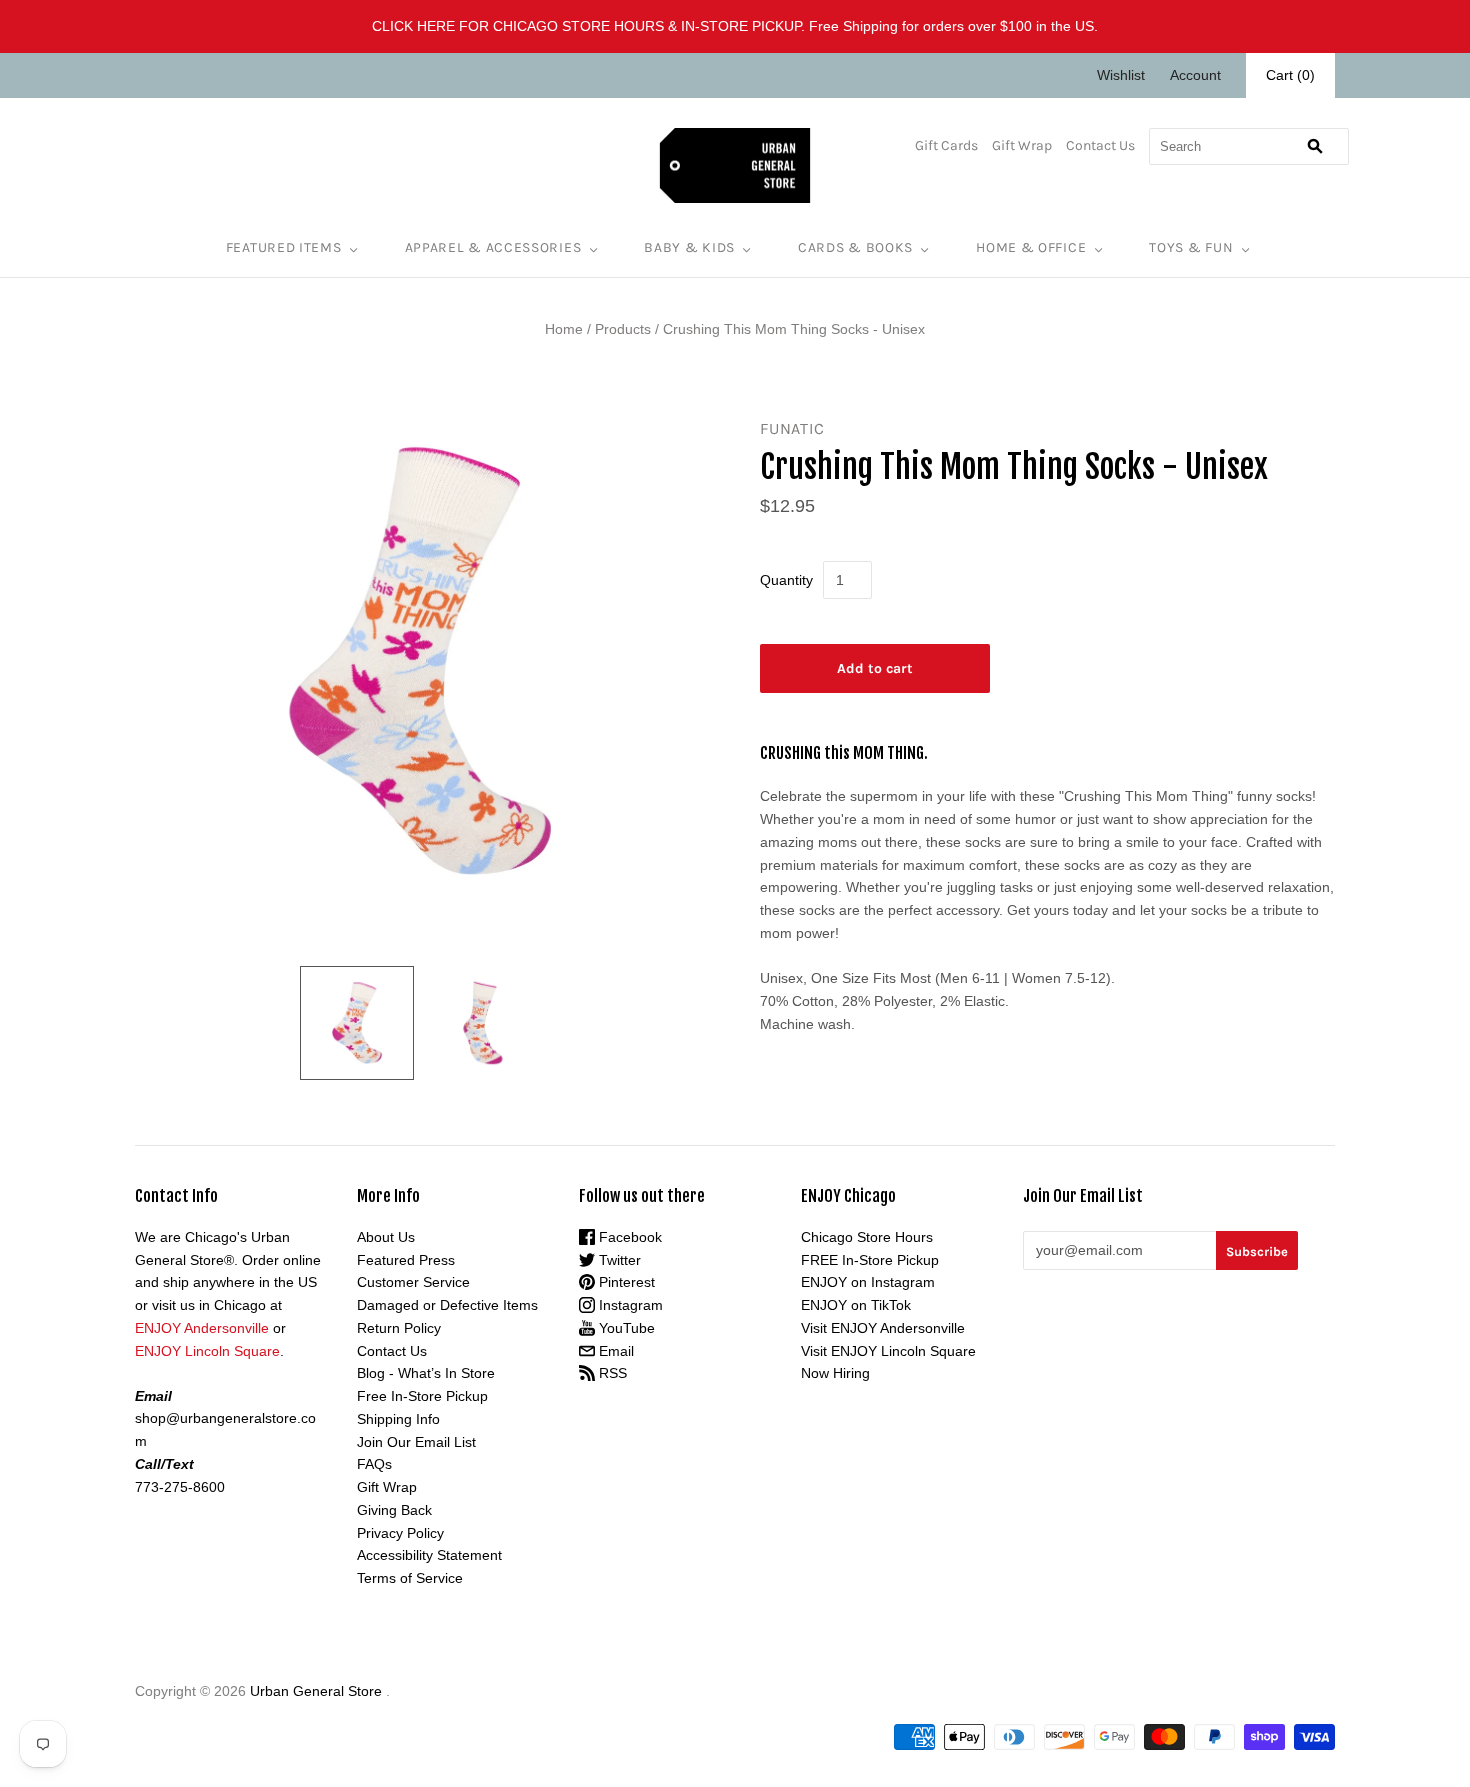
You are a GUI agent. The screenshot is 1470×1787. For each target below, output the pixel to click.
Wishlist (1121, 75)
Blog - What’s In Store (426, 1373)
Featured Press (406, 1260)
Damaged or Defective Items (447, 1305)
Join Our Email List (416, 1442)
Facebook (628, 1237)
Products (623, 329)
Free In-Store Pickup (422, 1396)
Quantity (786, 580)
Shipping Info (398, 1419)
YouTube (625, 1328)
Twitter (618, 1260)
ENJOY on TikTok (856, 1305)
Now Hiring (835, 1373)
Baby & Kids (689, 247)
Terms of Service (410, 1578)
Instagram (629, 1305)
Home (564, 329)
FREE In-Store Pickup (870, 1260)
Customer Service (413, 1282)
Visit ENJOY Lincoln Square (888, 1351)
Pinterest (625, 1282)
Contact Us (1100, 145)
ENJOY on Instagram (868, 1282)
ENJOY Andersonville (202, 1328)
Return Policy (399, 1328)
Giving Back (394, 1510)
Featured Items (284, 247)
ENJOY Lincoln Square (207, 1351)
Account (1195, 75)
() (1290, 75)
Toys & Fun (1191, 247)
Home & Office (1031, 247)
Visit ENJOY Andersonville (883, 1328)
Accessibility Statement (429, 1555)
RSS (611, 1373)
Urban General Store (316, 1691)
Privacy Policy (400, 1533)
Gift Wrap (1022, 145)
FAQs (374, 1464)
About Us (386, 1237)
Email (614, 1351)
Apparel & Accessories (493, 247)
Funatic (792, 428)
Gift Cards (946, 145)
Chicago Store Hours (867, 1237)
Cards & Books (855, 247)
